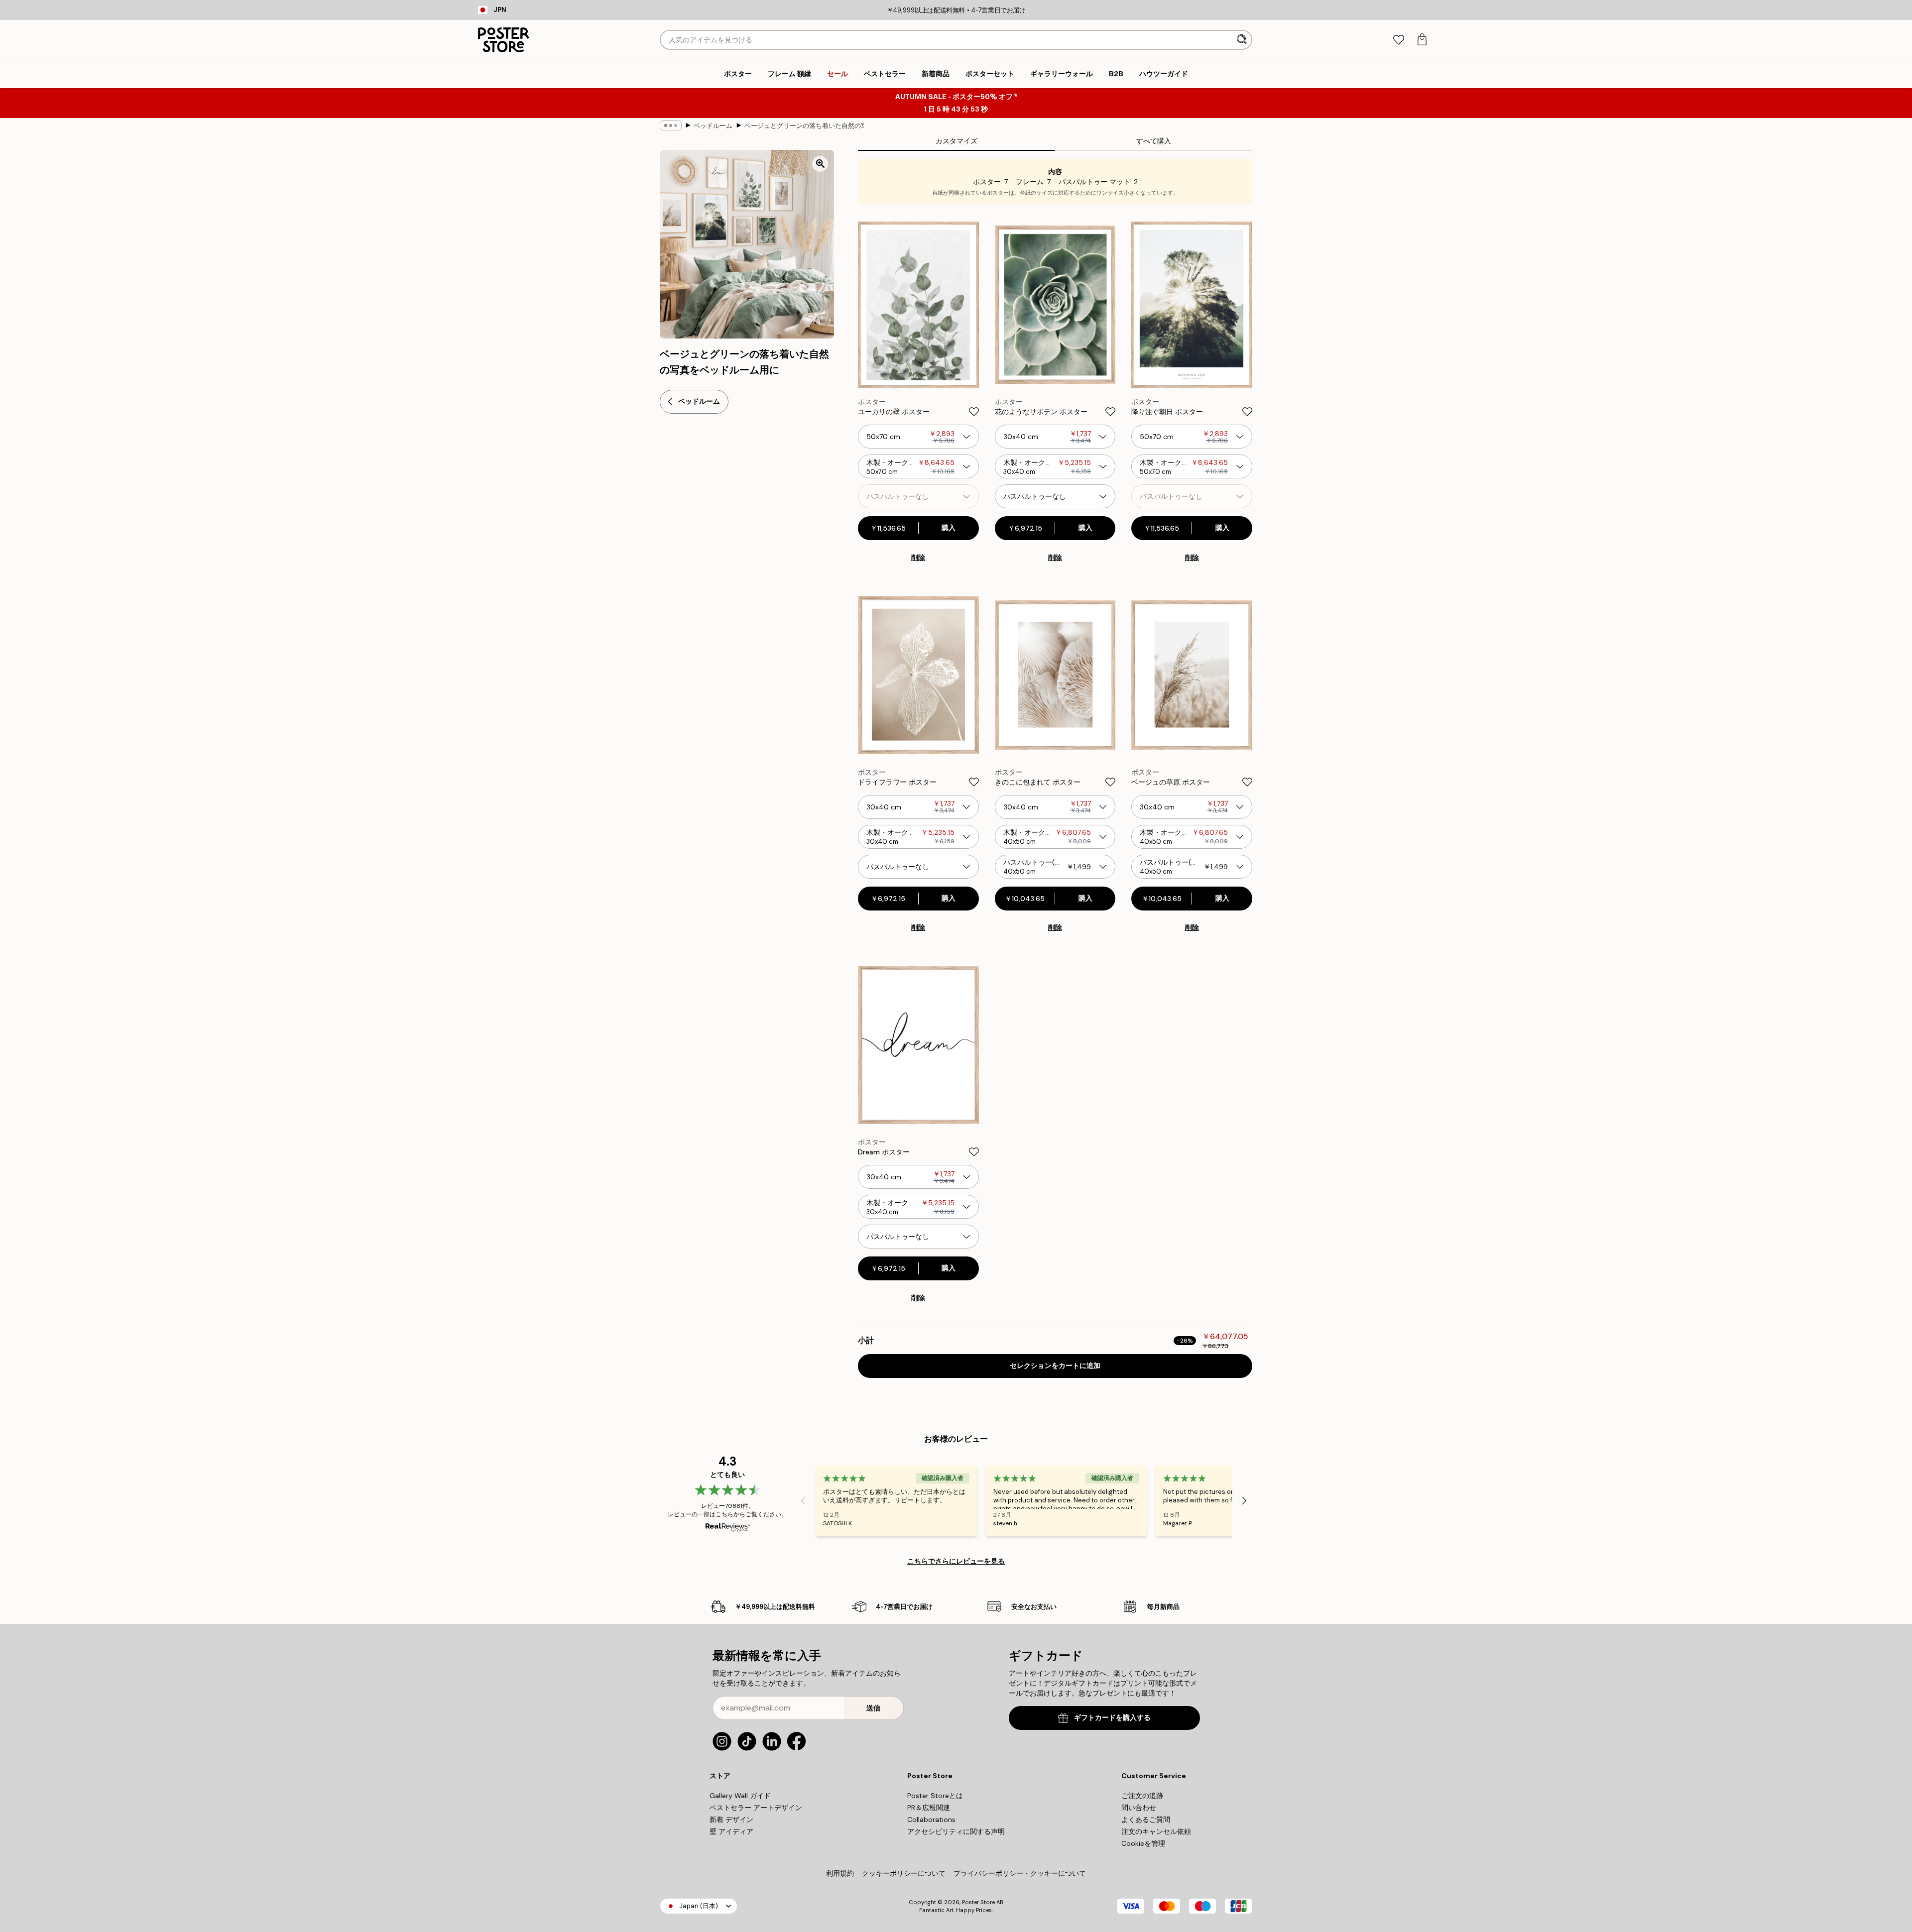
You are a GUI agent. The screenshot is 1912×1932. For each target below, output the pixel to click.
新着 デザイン (731, 1819)
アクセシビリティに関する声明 (956, 1831)
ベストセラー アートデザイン (756, 1808)
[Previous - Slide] (803, 1500)
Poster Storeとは (935, 1796)
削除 (918, 558)
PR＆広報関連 (929, 1808)
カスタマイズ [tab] (956, 141)
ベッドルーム (713, 126)
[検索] (1243, 40)
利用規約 (840, 1873)
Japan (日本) (699, 1906)
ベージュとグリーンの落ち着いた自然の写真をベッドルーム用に (804, 126)
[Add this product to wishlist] (974, 412)
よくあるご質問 (1146, 1819)
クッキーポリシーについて (904, 1873)
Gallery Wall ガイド (740, 1796)
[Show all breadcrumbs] (671, 125)
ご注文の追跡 (1142, 1796)
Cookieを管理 (1143, 1843)
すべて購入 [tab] (1154, 141)
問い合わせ (1139, 1808)
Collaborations (931, 1819)
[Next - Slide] (1244, 1500)
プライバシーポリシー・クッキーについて (1020, 1873)
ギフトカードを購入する (1112, 1718)
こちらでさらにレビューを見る (956, 1561)
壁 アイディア (731, 1831)
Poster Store (978, 1902)
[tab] (1398, 40)
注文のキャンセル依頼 (1156, 1831)
